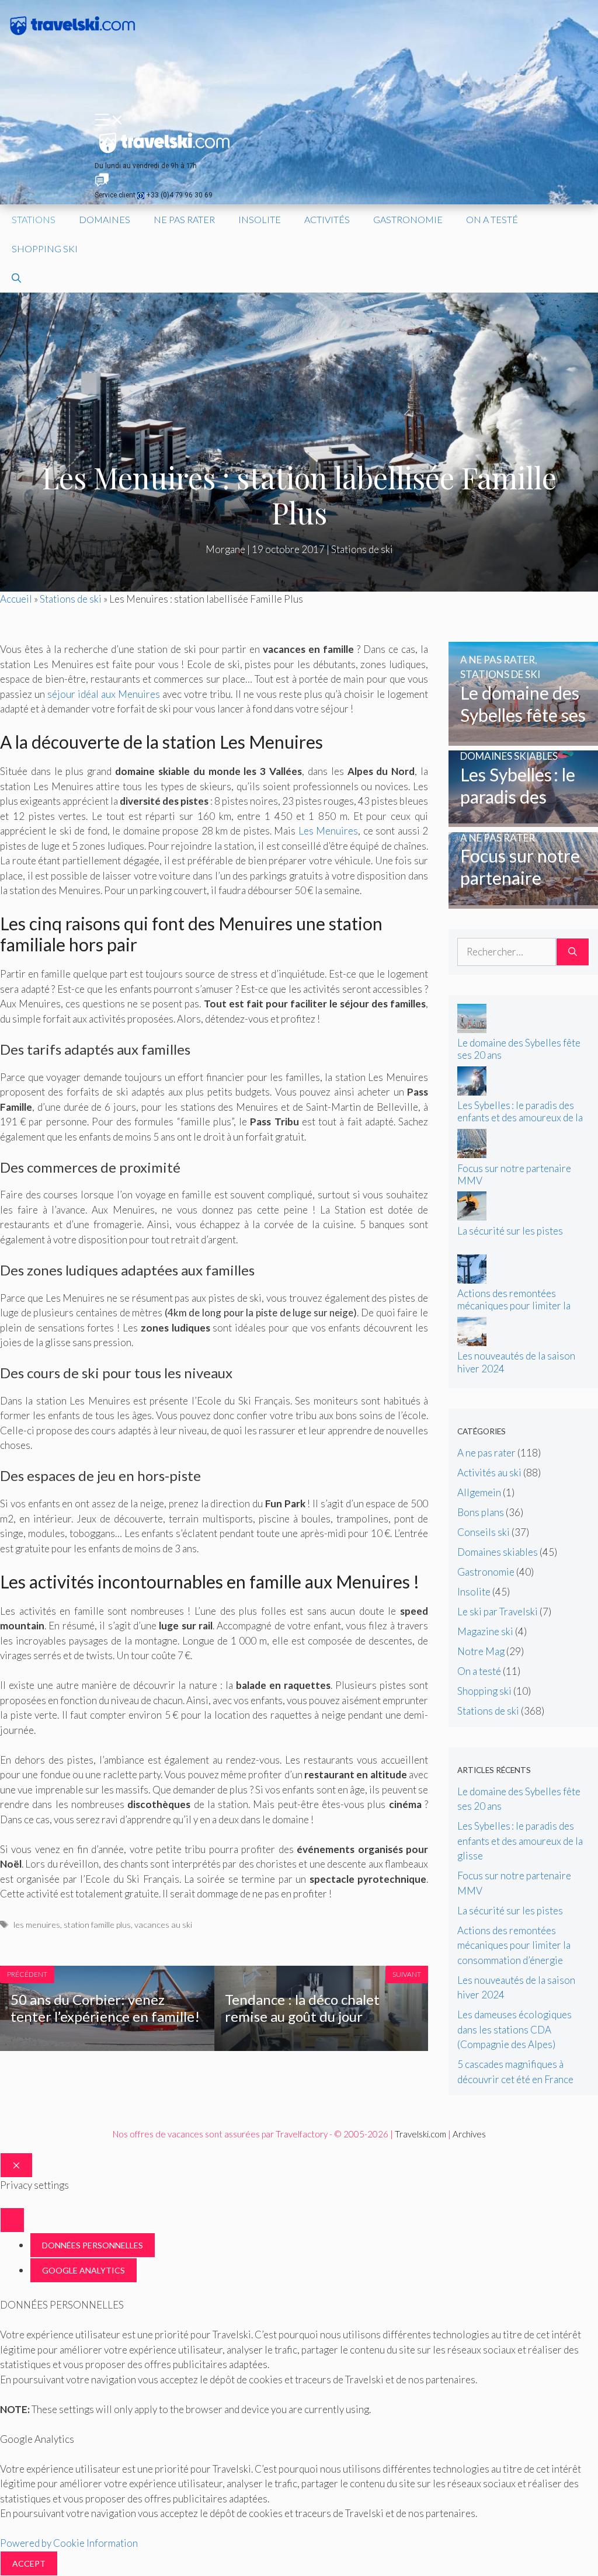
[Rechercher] (573, 952)
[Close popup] (12, 2220)
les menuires (37, 1925)
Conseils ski (484, 1532)
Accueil (16, 599)
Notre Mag (481, 1651)
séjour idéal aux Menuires (104, 694)
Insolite (260, 219)
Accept (29, 2563)
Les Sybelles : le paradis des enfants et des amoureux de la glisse (520, 1117)
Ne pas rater (184, 219)
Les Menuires (328, 831)
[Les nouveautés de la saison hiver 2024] (472, 1342)
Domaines (105, 219)
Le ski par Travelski (498, 1612)
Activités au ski (489, 1473)
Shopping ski (45, 248)
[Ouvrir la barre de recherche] (16, 278)
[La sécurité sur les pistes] (472, 1217)
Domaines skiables (498, 1552)
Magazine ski (485, 1631)
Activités (327, 219)
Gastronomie (408, 219)
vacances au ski (163, 1925)
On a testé (492, 219)
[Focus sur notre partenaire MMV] (523, 901)
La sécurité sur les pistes (510, 1231)
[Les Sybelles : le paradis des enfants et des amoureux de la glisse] (523, 820)
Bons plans (481, 1512)
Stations (34, 219)
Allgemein (479, 1492)
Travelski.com (420, 2134)
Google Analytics (84, 2270)
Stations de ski (362, 549)
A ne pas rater (486, 1453)
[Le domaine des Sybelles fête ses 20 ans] (523, 738)
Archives (469, 2134)
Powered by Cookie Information (69, 2543)
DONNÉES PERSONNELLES (93, 2245)
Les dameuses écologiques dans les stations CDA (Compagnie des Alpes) (514, 2029)
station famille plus (97, 1925)
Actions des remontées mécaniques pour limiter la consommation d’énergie (514, 1306)
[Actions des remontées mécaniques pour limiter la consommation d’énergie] (472, 1280)
